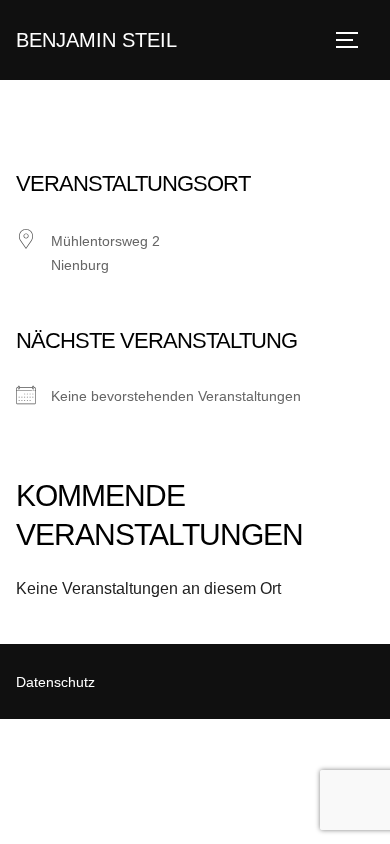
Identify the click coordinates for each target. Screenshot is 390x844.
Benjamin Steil (96, 40)
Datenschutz (55, 682)
